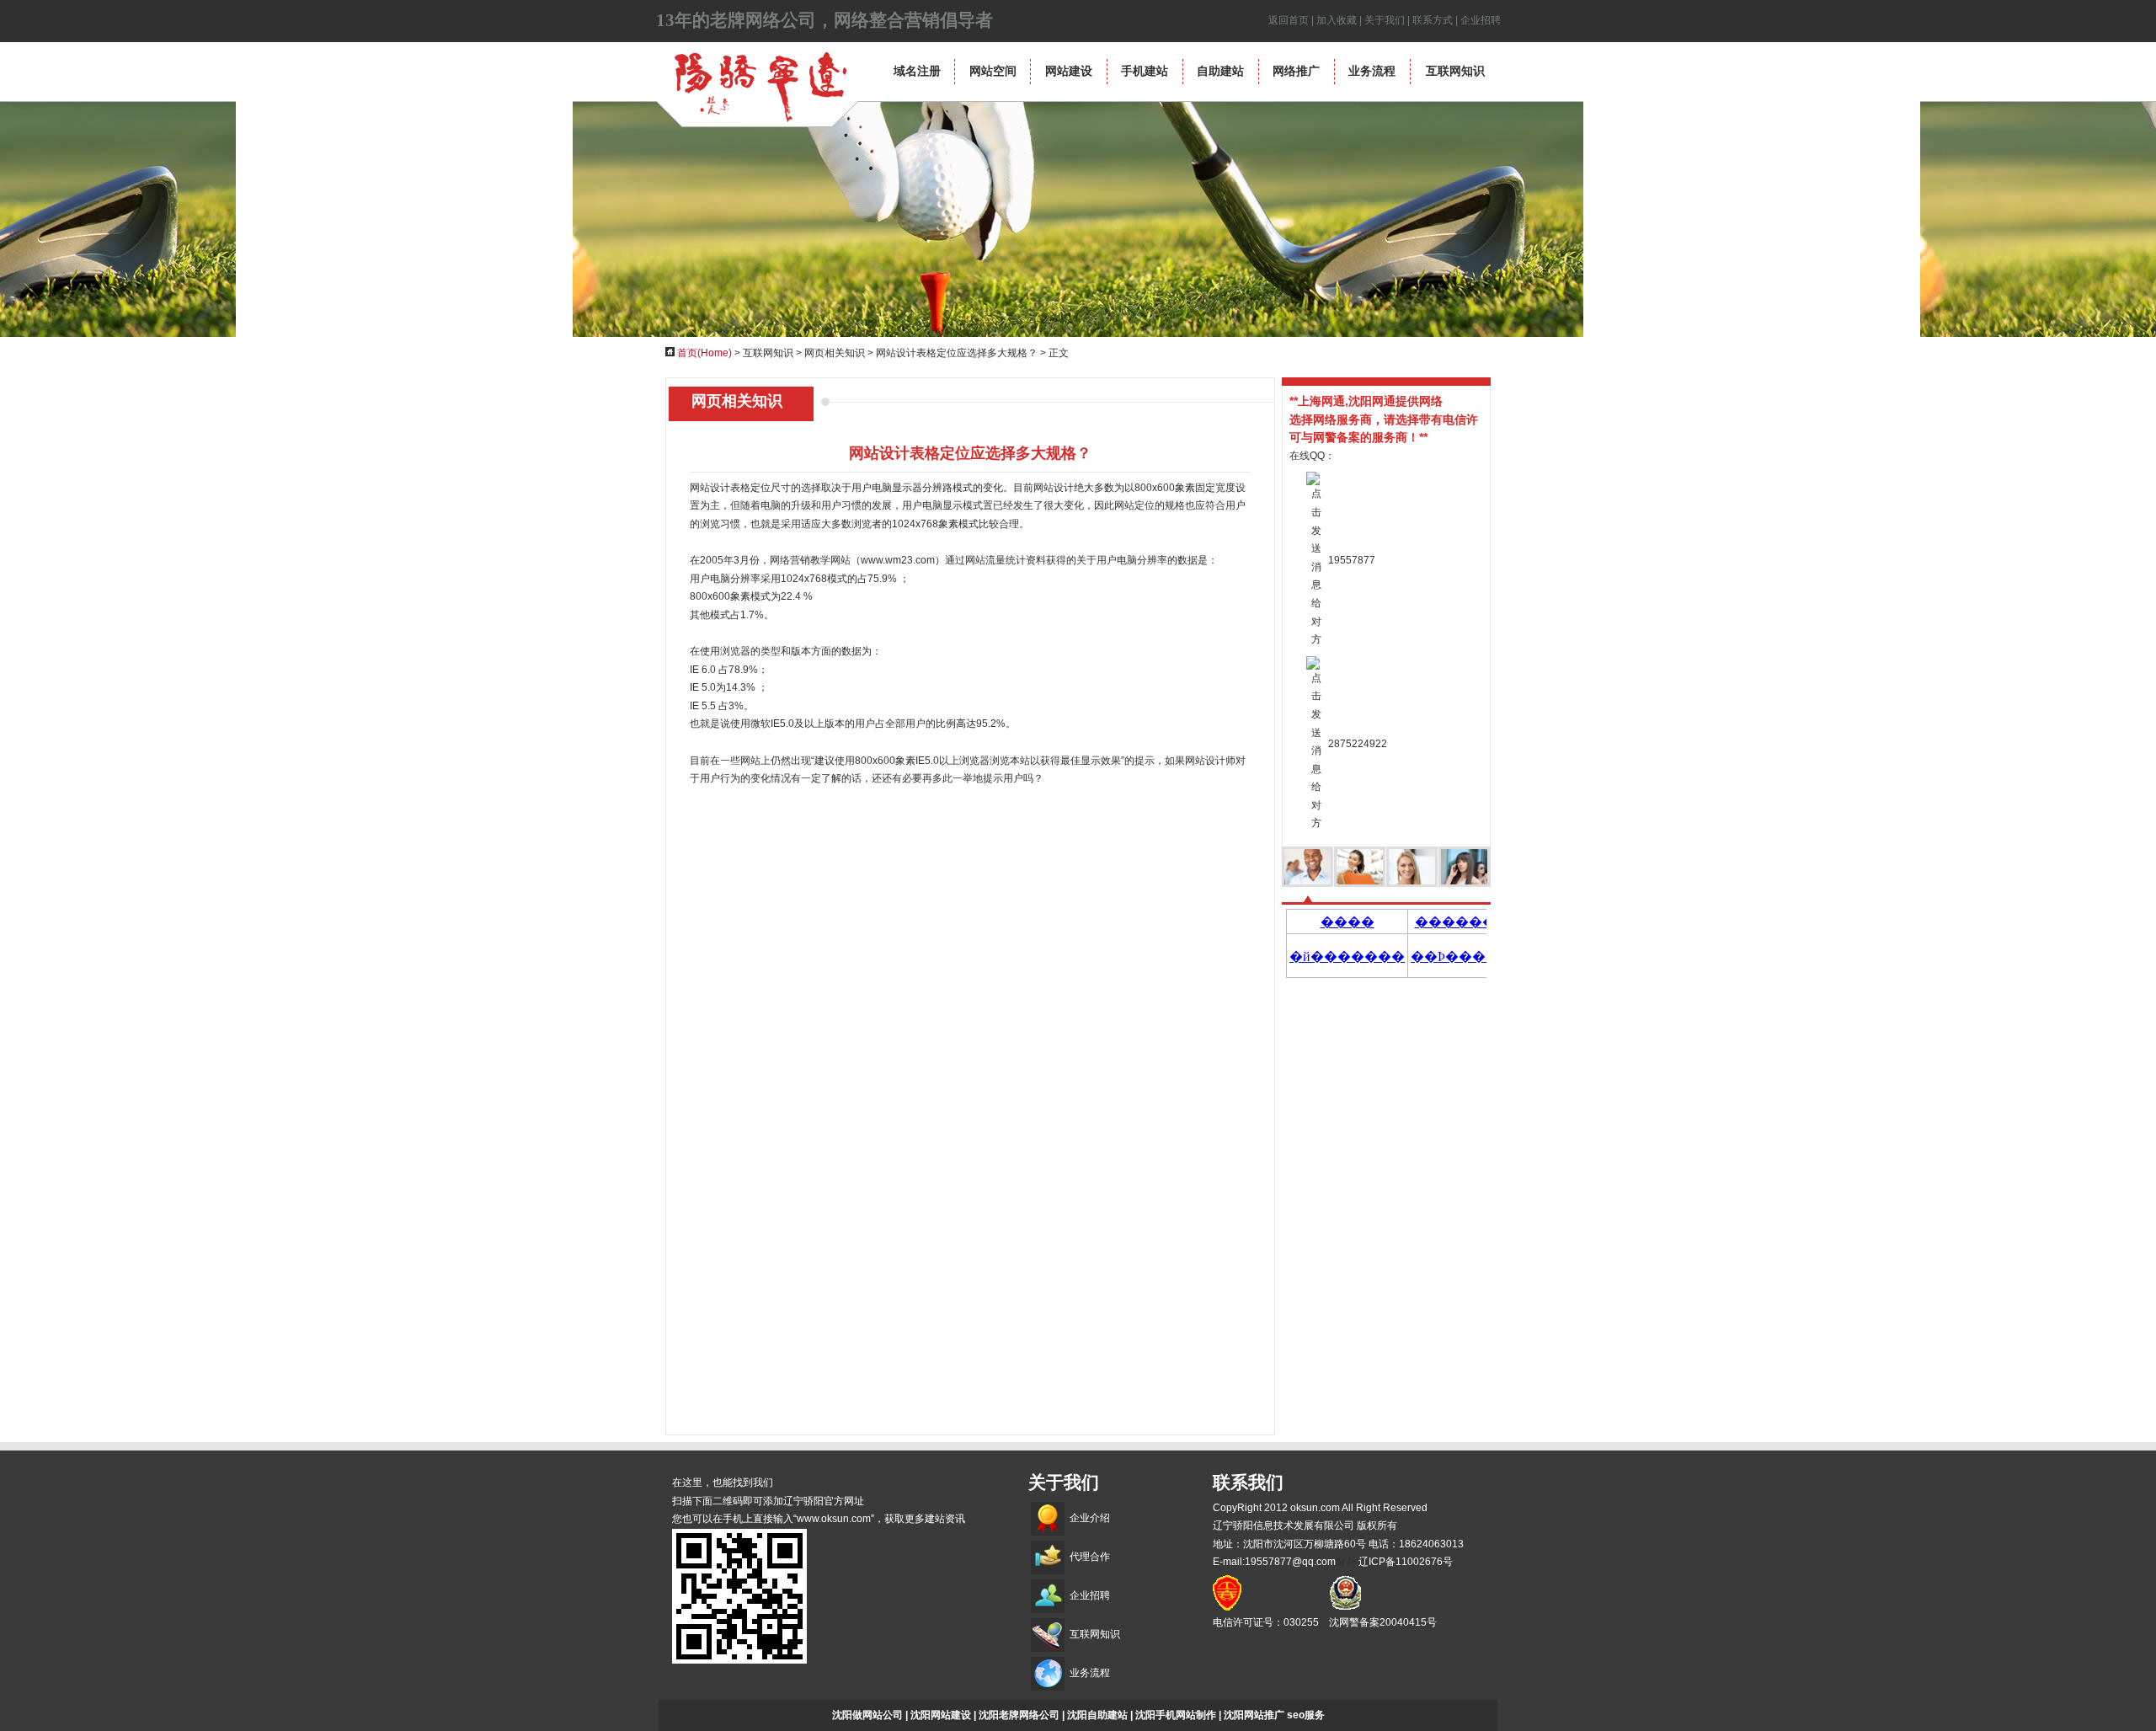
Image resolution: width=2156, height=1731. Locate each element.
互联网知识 (1455, 71)
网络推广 (1296, 71)
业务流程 (1372, 71)
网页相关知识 (835, 353)
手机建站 (1145, 71)
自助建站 (1220, 71)
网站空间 (993, 71)
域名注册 (917, 71)
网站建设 (1069, 71)
